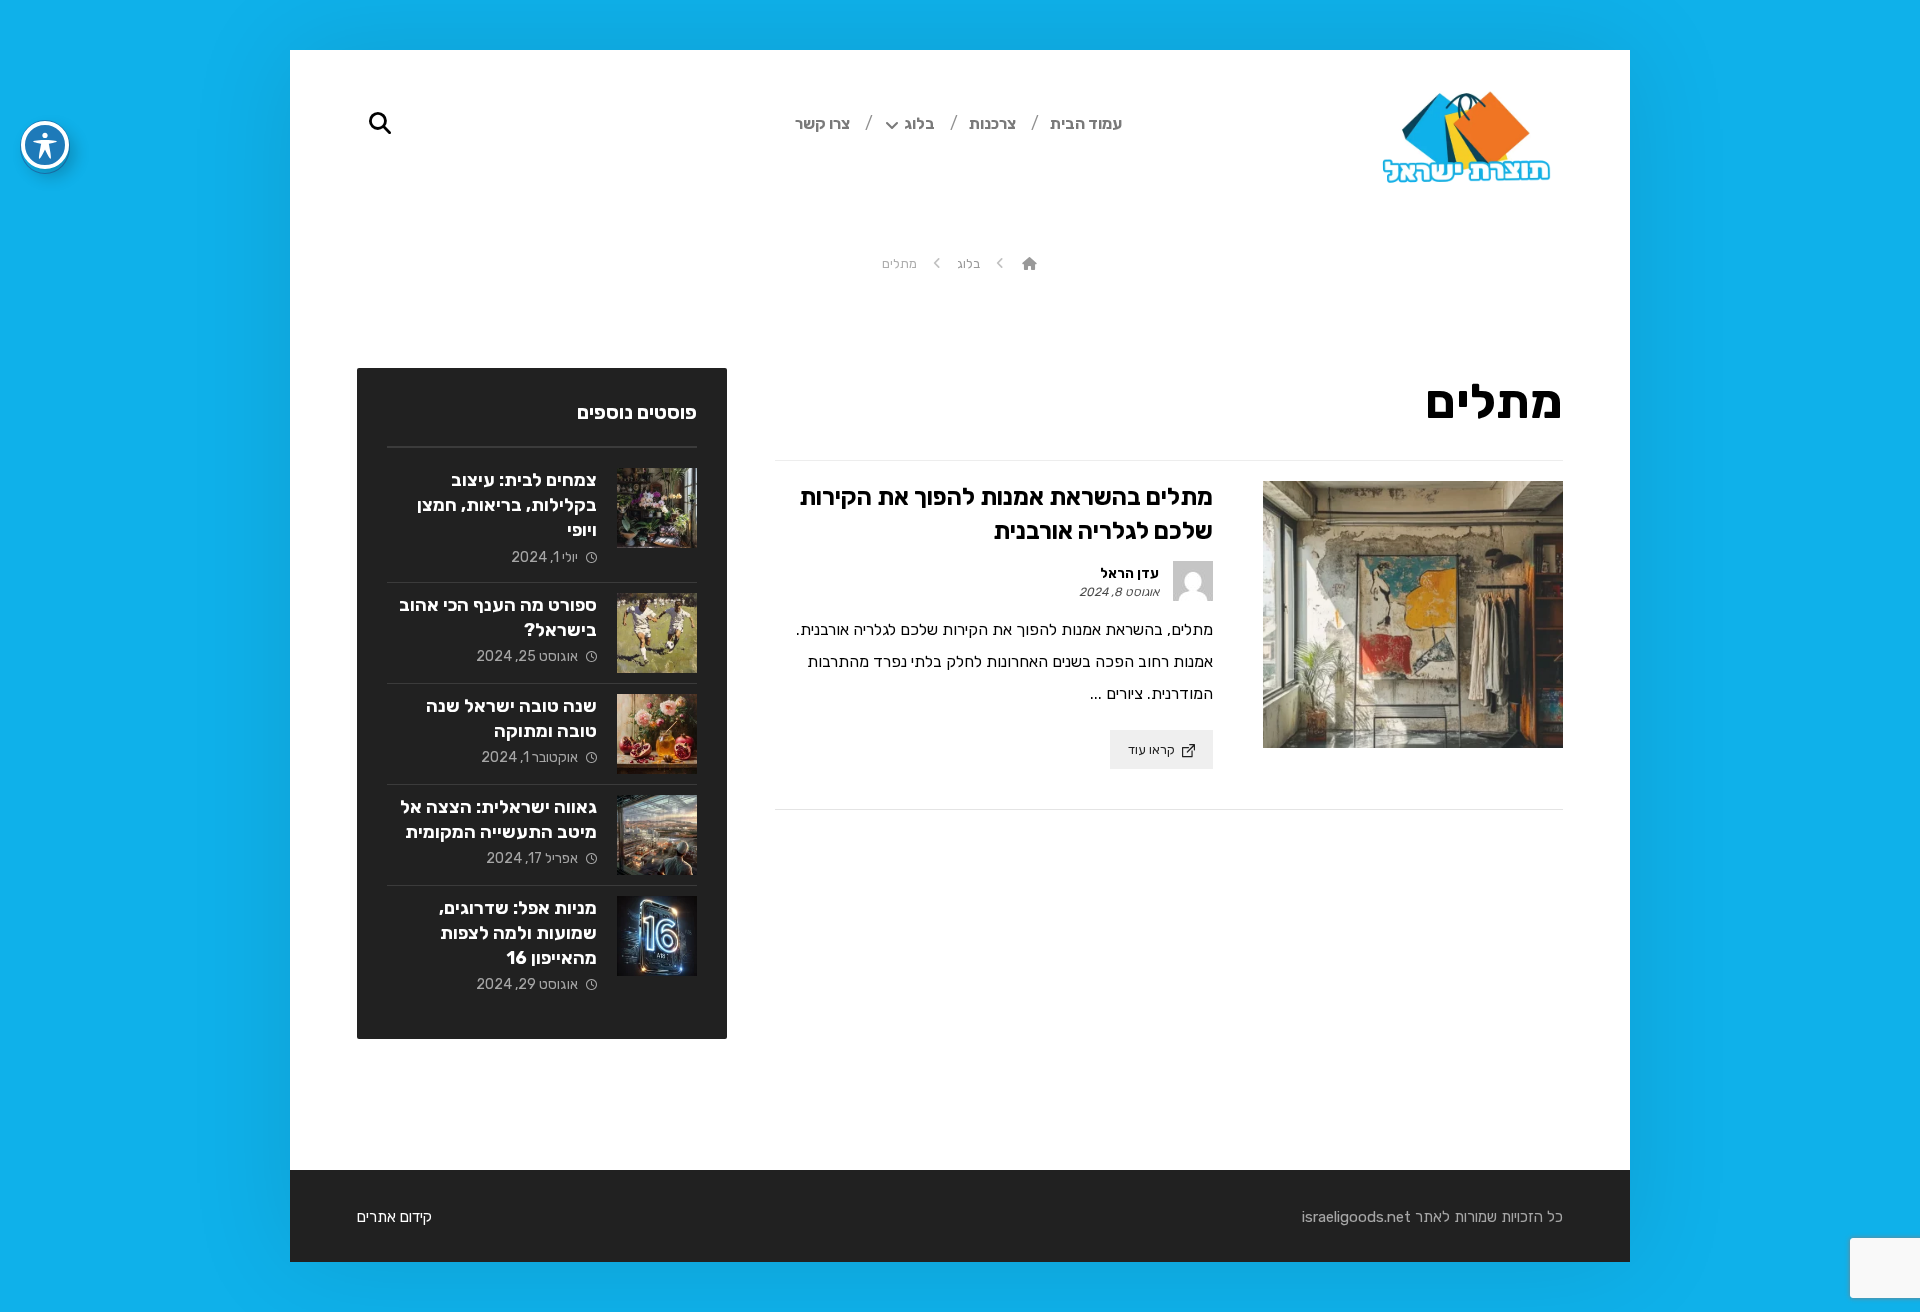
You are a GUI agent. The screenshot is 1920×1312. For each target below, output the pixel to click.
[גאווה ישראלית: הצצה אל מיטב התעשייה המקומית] (657, 835)
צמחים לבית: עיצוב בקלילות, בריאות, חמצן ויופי (507, 505)
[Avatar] (1193, 581)
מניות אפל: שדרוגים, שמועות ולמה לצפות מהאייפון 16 (518, 933)
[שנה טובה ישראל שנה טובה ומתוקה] (657, 734)
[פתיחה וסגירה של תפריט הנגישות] (45, 145)
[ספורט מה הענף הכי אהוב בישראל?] (657, 633)
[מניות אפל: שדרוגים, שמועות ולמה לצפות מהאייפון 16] (657, 936)
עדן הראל (1129, 574)
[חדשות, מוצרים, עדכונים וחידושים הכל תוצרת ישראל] (1463, 150)
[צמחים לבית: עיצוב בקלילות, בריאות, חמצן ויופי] (657, 508)
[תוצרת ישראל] (1029, 263)
